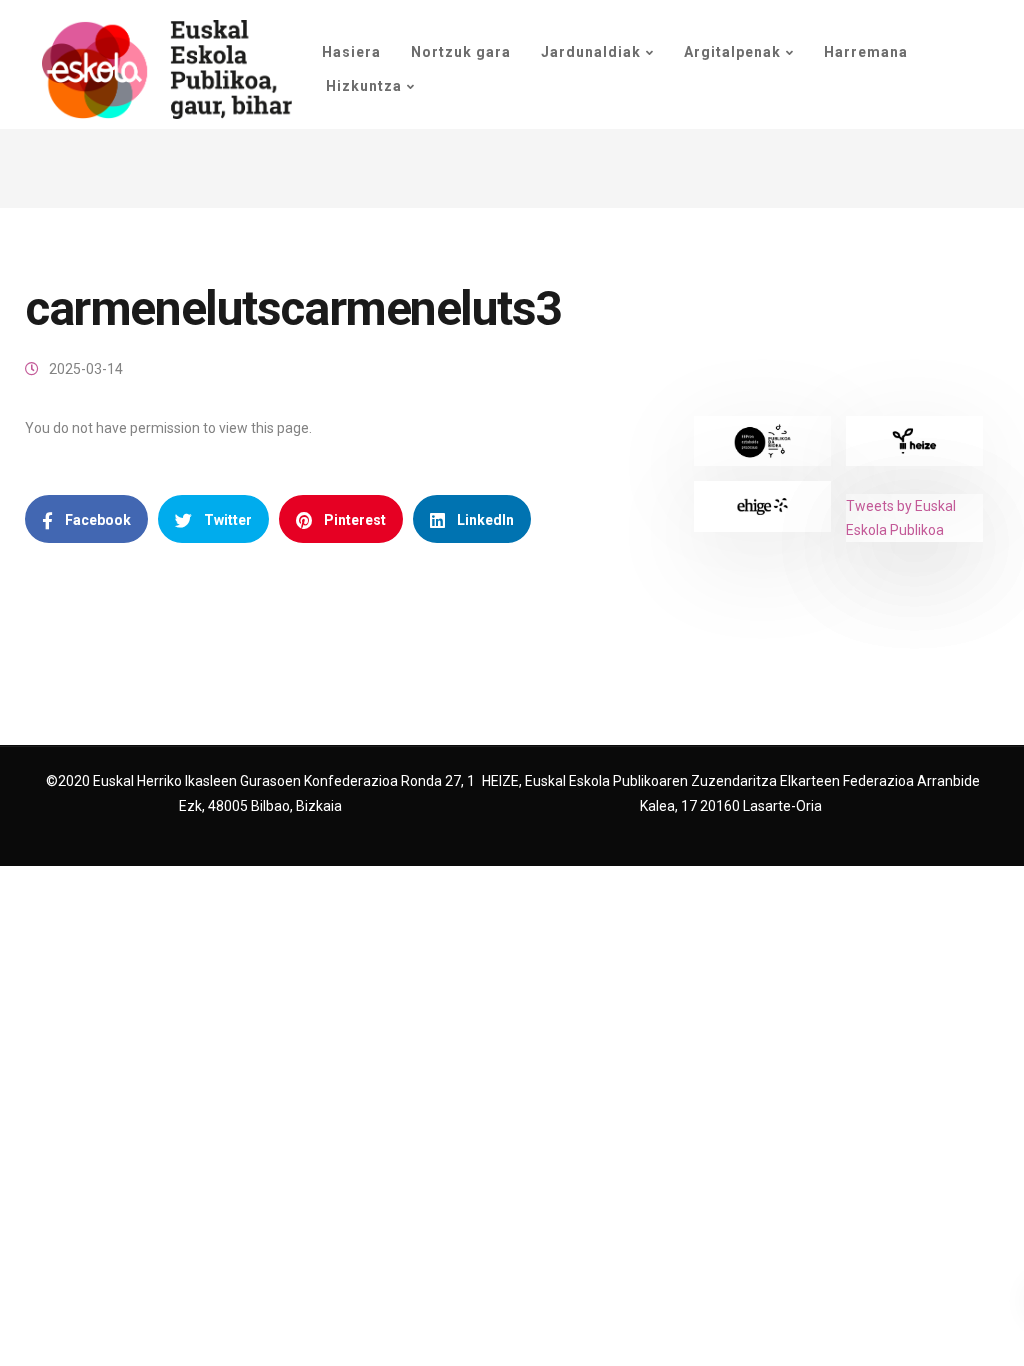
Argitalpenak (732, 52)
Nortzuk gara (461, 52)
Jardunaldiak (591, 52)
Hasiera (351, 52)
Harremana (866, 52)
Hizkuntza (362, 86)
